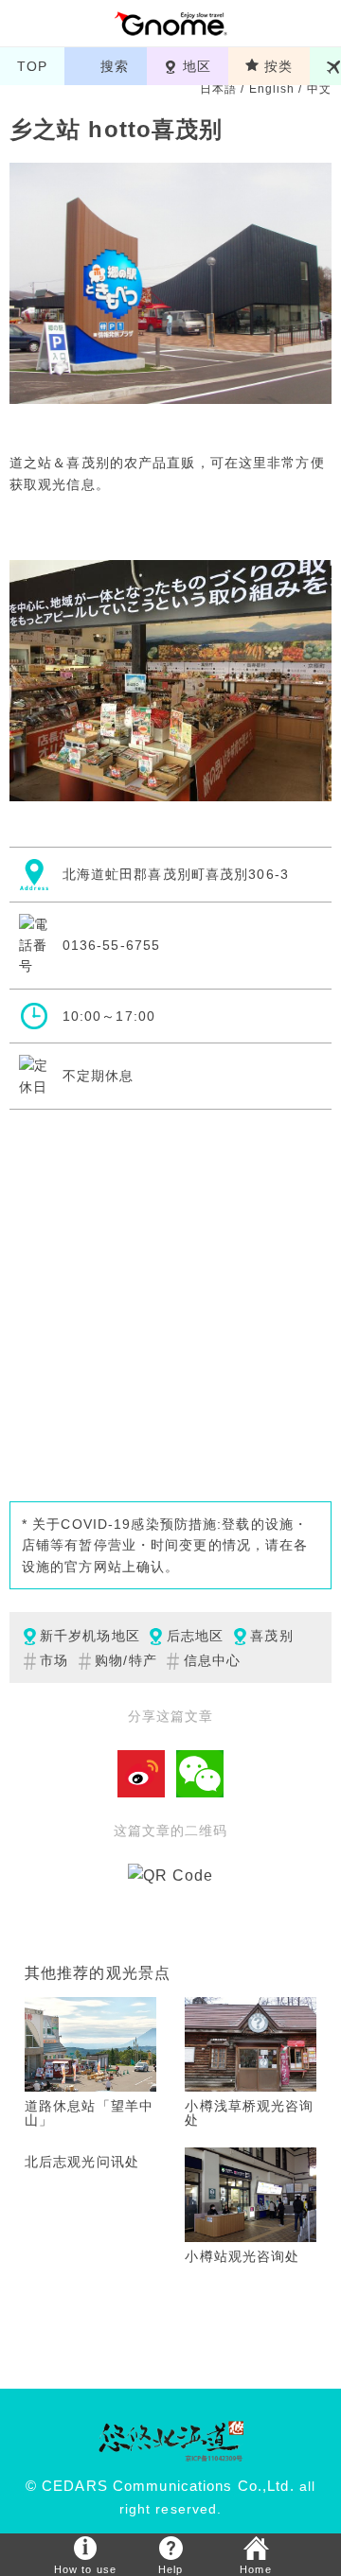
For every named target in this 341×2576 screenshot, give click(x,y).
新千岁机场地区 (90, 1636)
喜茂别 (271, 1636)
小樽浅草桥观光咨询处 (249, 2113)
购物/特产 (126, 1660)
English (272, 89)
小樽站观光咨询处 (242, 2256)
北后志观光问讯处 (82, 2162)
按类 (278, 66)
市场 (54, 1660)
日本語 (218, 89)
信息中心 (212, 1660)
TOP (32, 66)
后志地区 (195, 1636)
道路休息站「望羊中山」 (89, 2113)
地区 (197, 66)
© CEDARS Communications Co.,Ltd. (160, 2486)
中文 (319, 89)
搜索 (115, 66)
